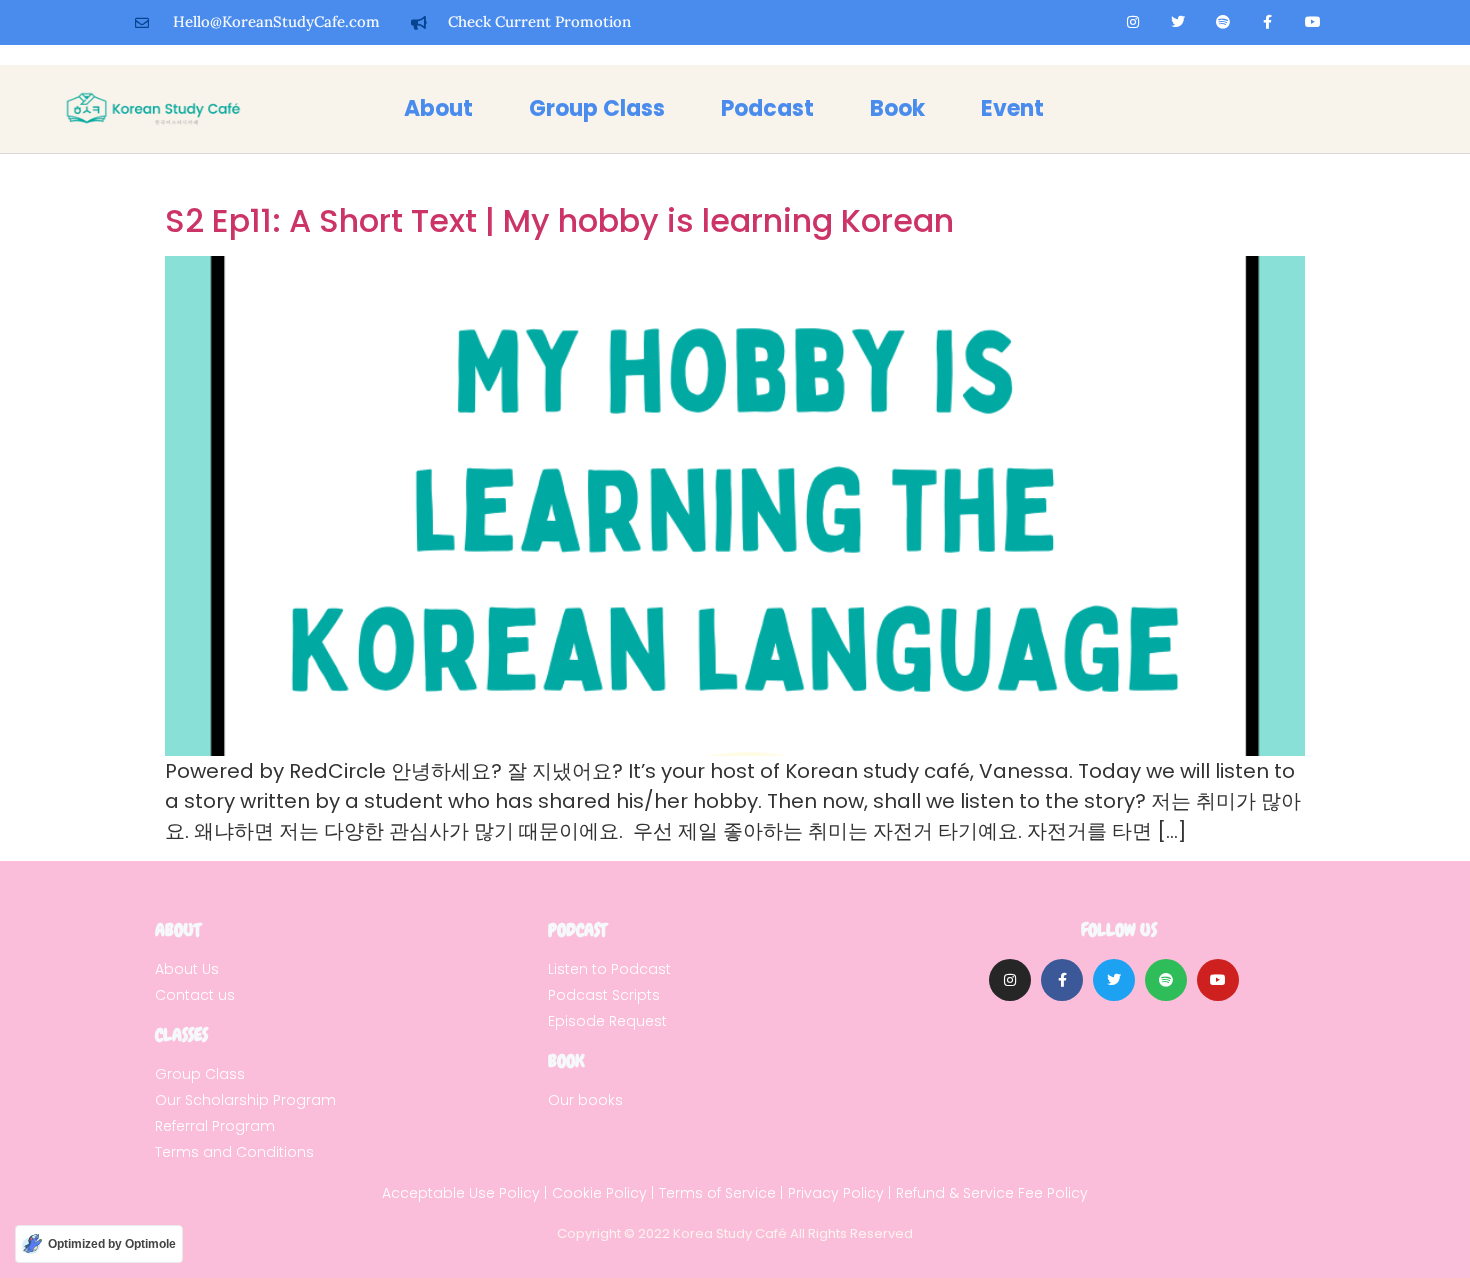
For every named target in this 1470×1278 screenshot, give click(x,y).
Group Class (597, 108)
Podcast (767, 108)
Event (1012, 108)
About (438, 108)
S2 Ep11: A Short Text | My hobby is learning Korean (559, 220)
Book (897, 108)
